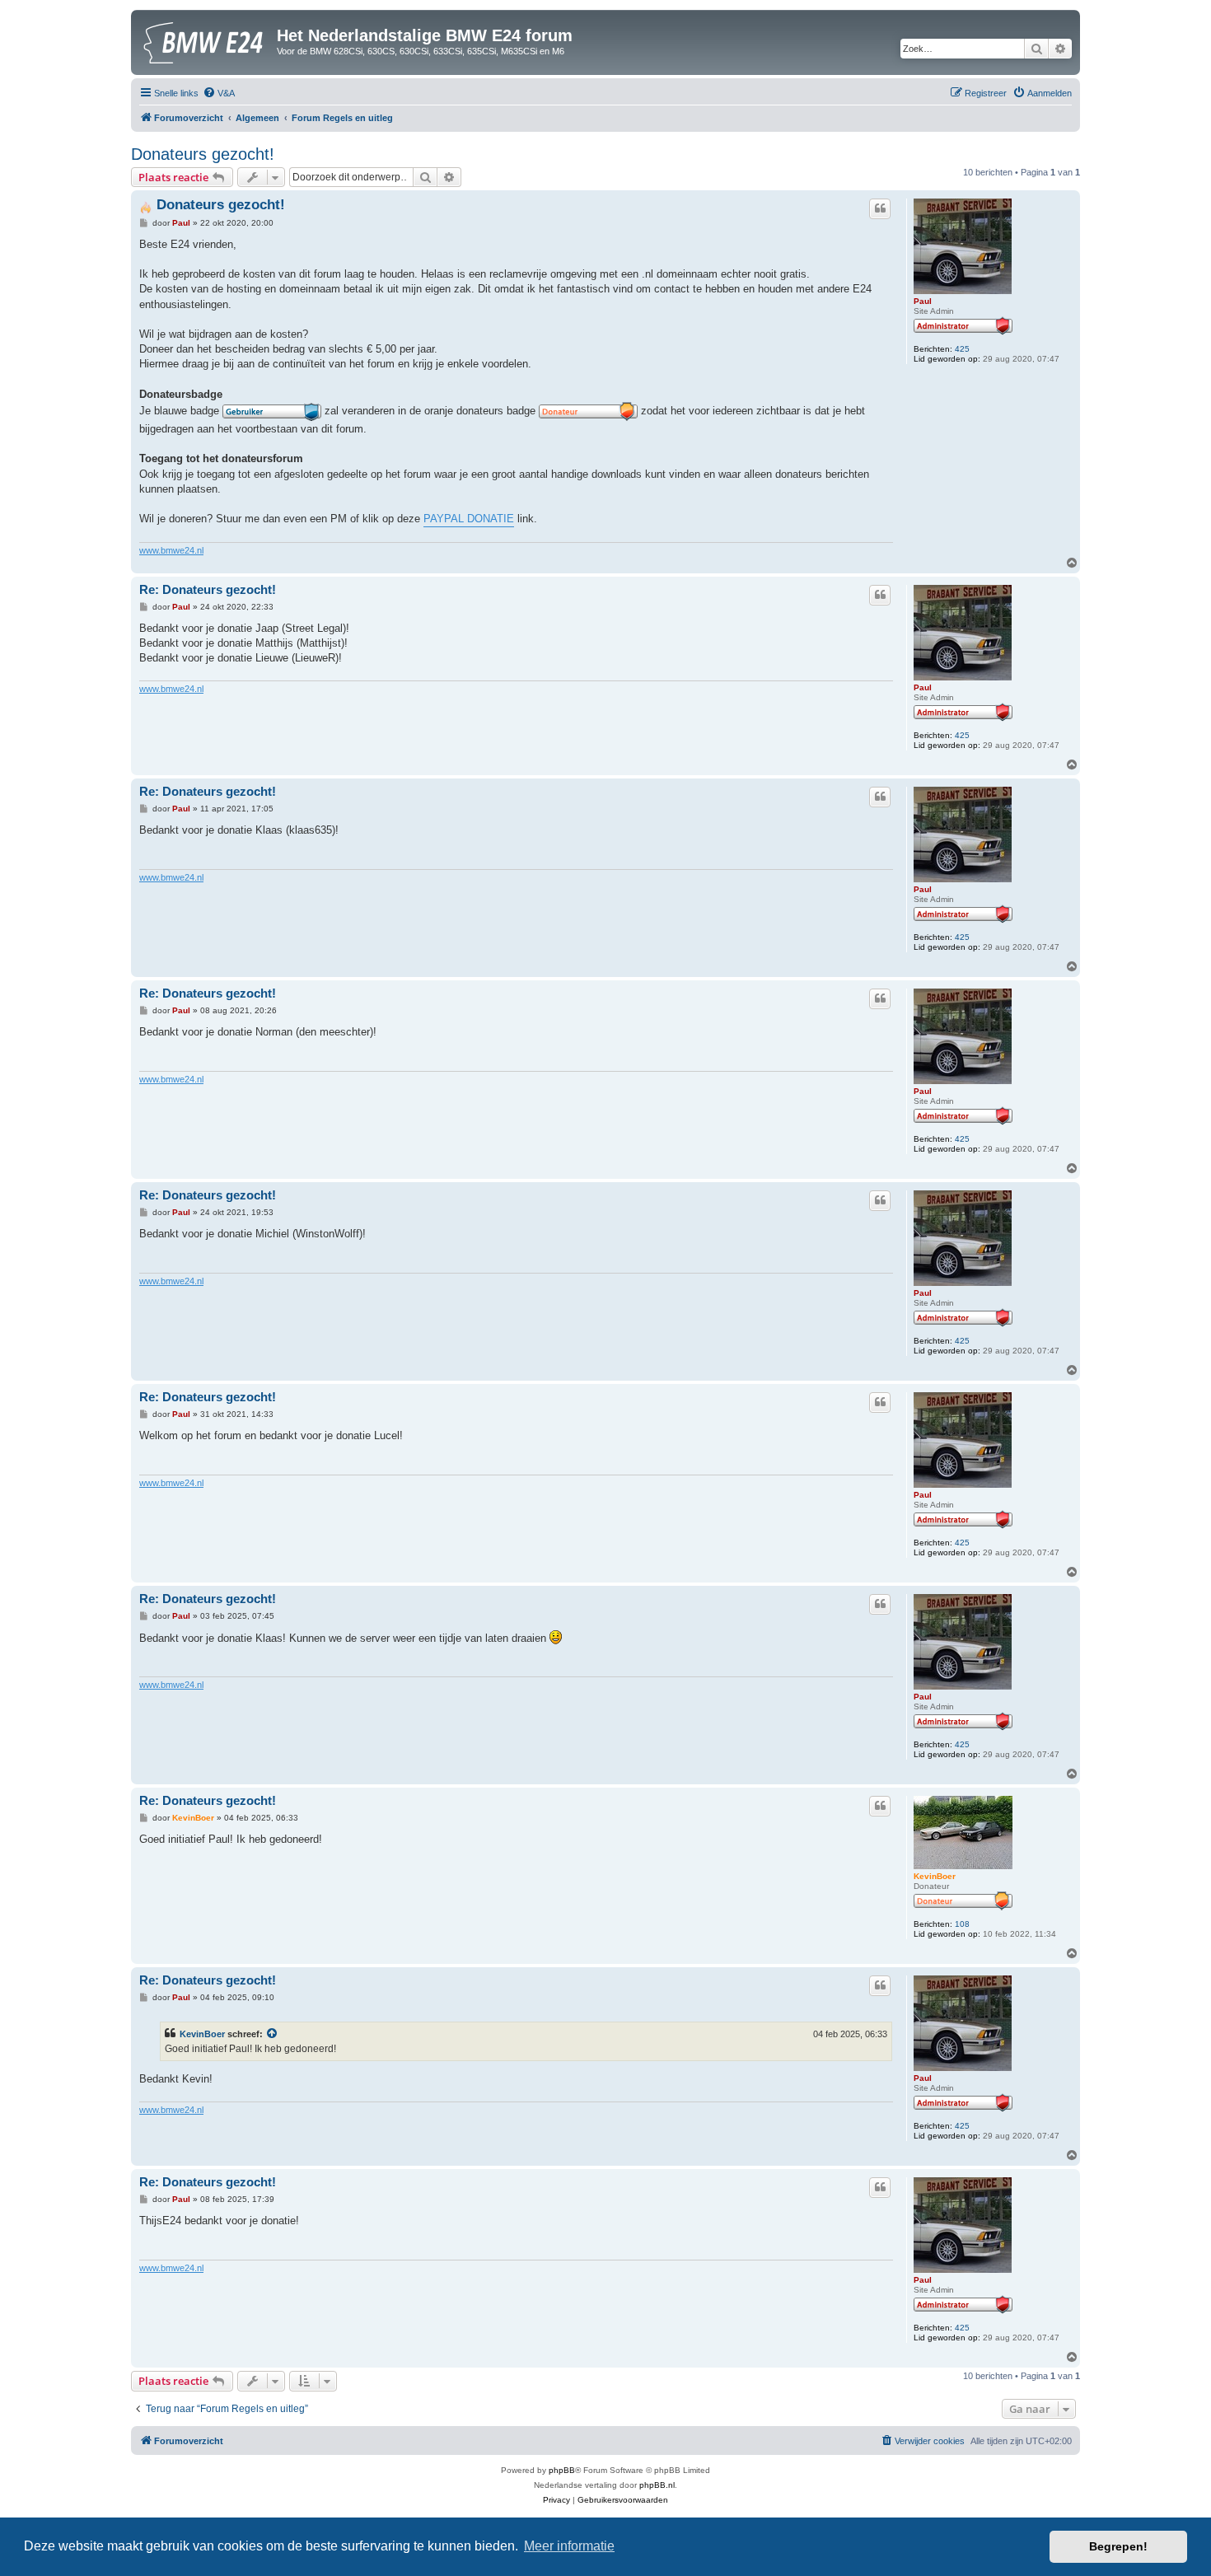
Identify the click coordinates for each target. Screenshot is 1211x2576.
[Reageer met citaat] (880, 208)
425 (962, 349)
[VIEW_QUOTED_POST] (273, 2034)
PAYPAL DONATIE (469, 519)
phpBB (562, 2470)
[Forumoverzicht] (206, 40)
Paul (923, 301)
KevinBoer (935, 1876)
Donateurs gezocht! (203, 154)
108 (962, 1924)
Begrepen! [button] (1118, 2546)
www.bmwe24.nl (171, 550)
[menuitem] (219, 93)
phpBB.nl (657, 2485)
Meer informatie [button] (569, 2546)
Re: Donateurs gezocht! (208, 589)
